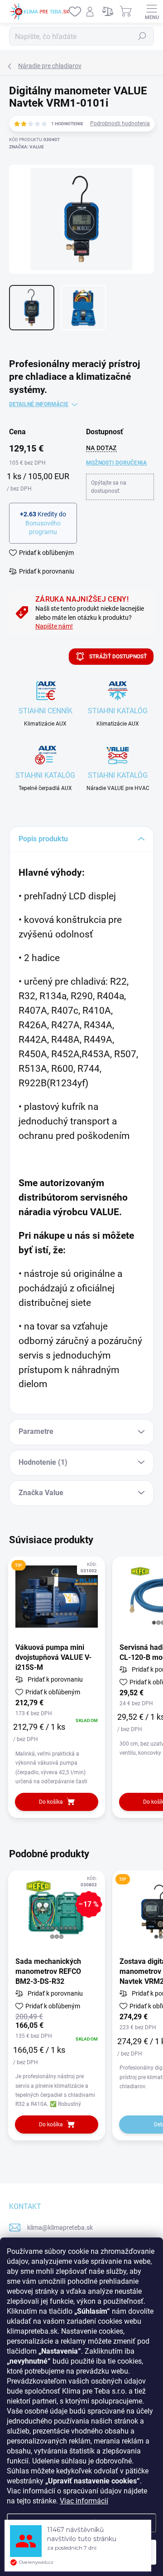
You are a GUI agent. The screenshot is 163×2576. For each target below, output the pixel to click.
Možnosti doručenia (116, 463)
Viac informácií (84, 2501)
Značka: (26, 147)
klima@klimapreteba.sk (60, 2228)
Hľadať (142, 36)
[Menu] (152, 11)
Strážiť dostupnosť (118, 657)
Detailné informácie (39, 404)
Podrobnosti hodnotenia (120, 123)
